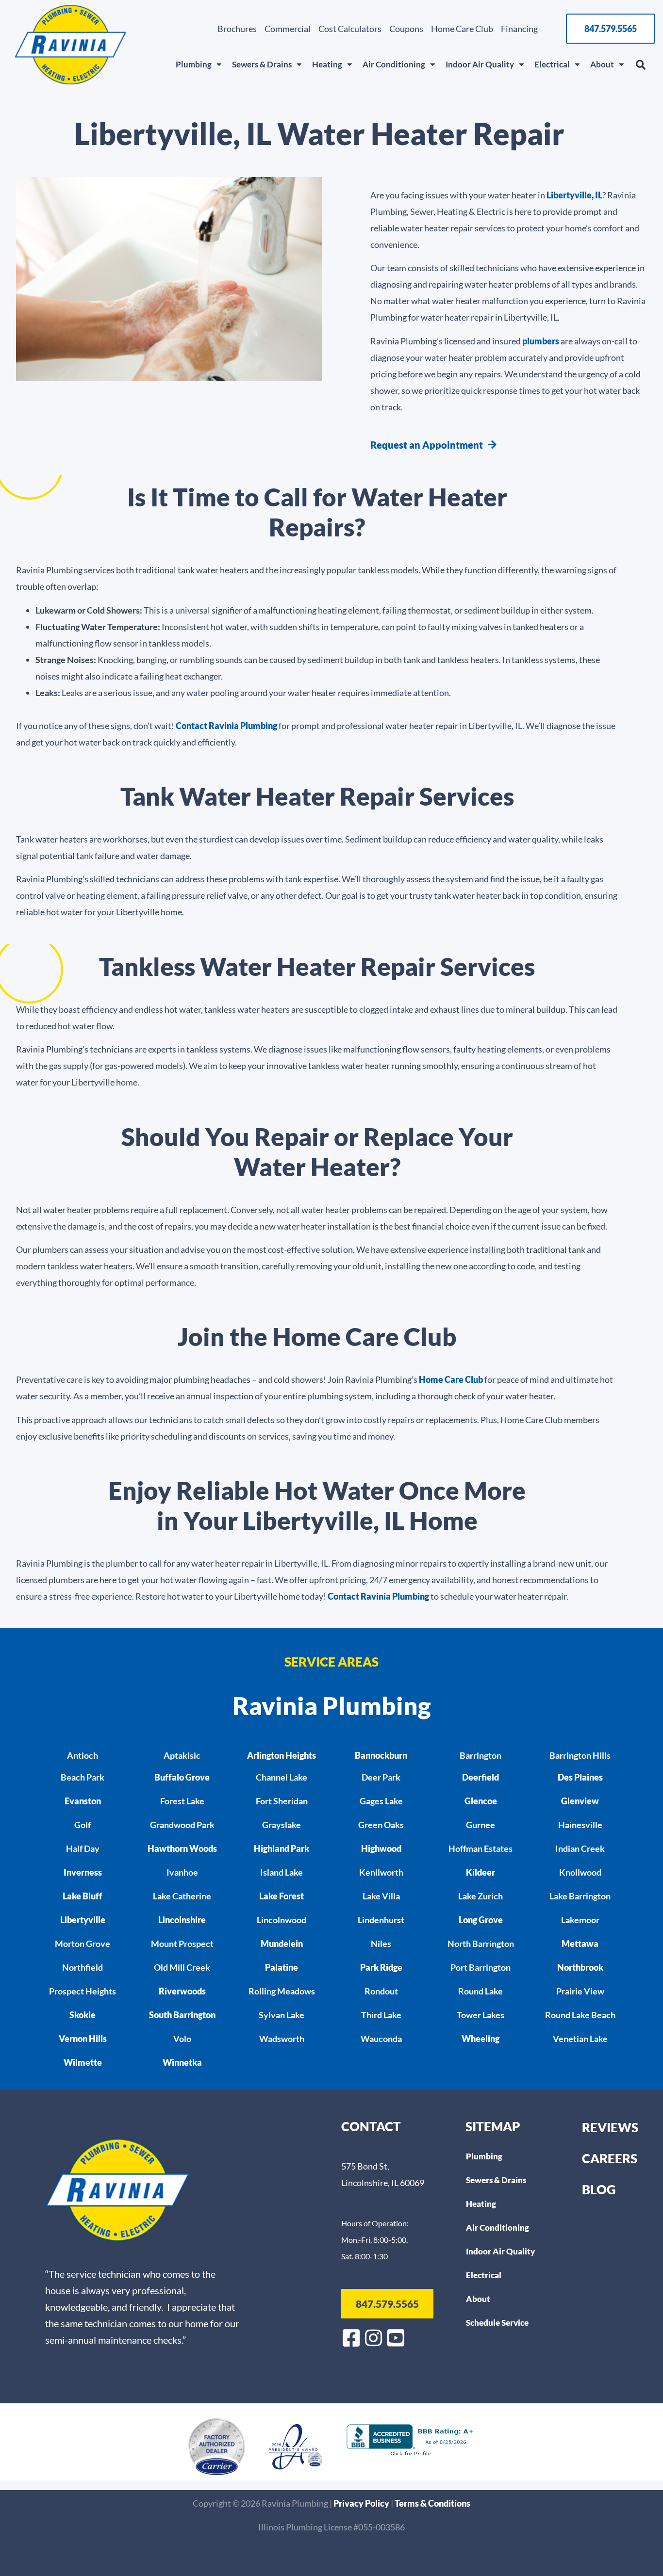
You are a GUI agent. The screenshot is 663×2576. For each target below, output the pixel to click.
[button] (641, 65)
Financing (519, 29)
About (602, 64)
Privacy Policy (362, 2503)
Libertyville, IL (574, 195)
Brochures (237, 29)
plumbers (541, 341)
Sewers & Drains (262, 64)
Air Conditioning (394, 64)
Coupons (406, 29)
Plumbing (194, 64)
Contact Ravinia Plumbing (226, 726)
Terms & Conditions (432, 2503)
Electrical (552, 64)
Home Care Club (462, 29)
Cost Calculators (350, 29)
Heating (327, 64)
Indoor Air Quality (480, 64)
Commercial (288, 29)
